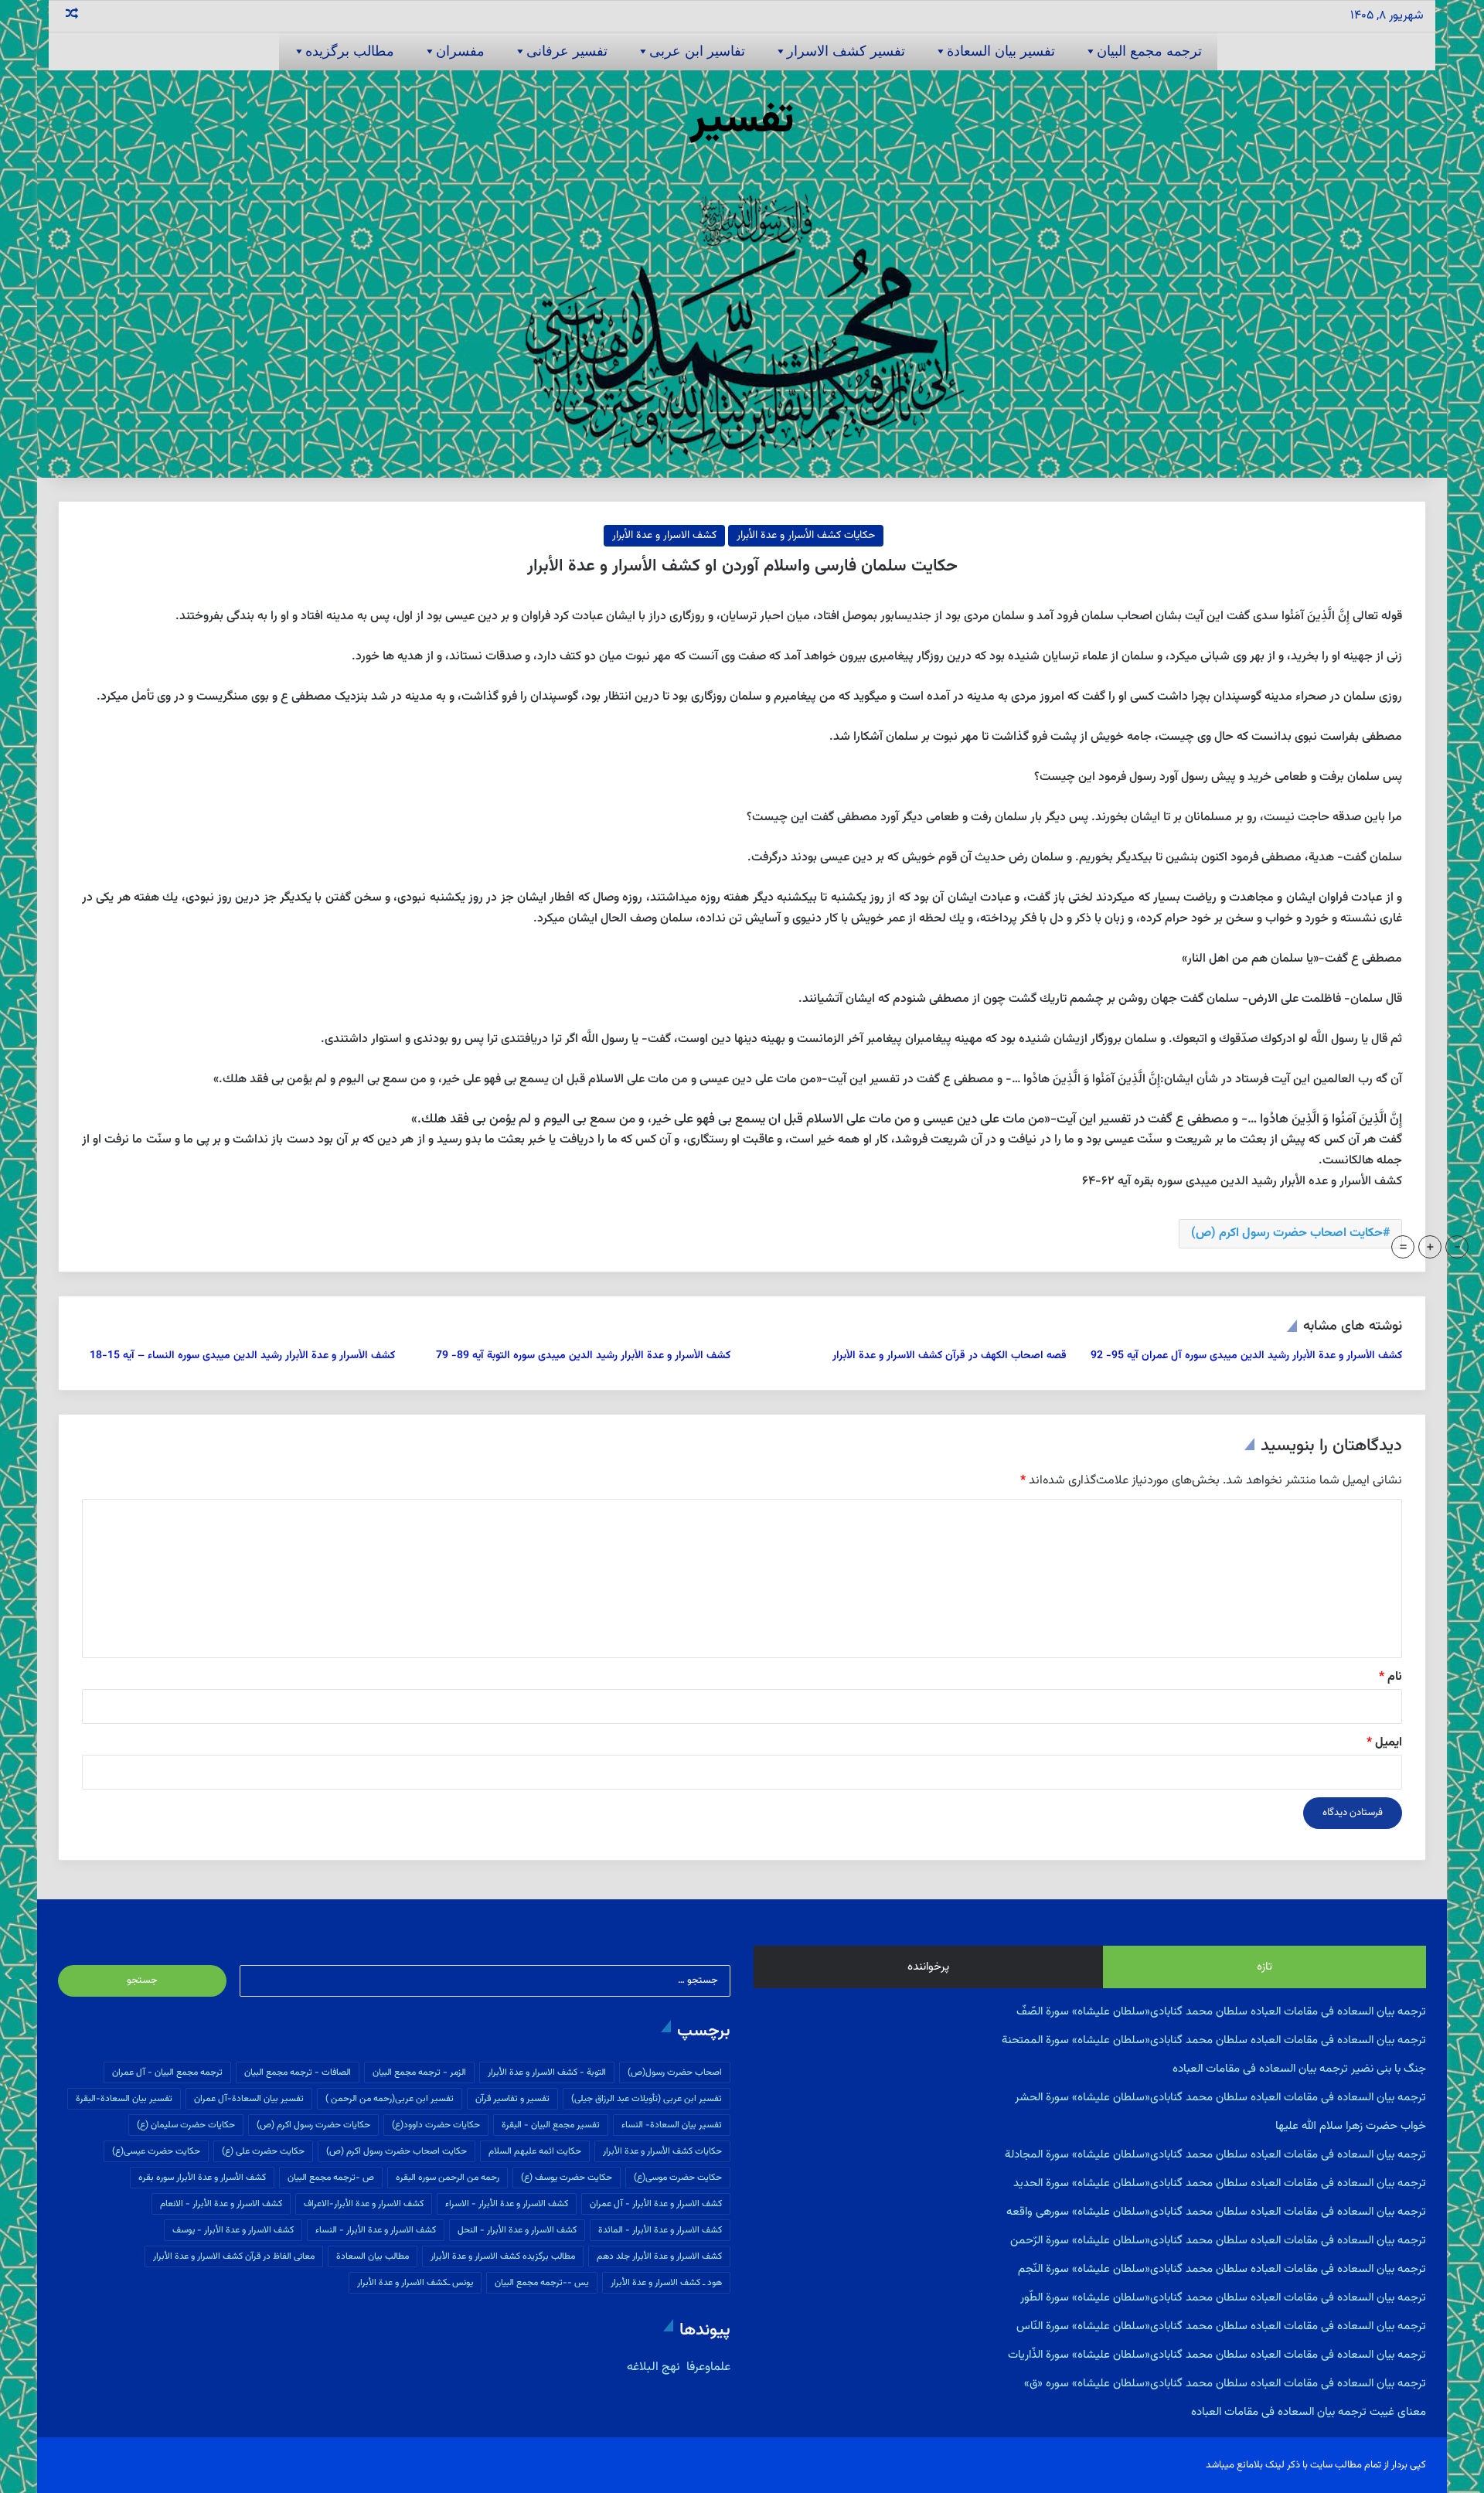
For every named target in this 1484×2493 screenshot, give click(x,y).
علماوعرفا (707, 2367)
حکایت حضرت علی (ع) (263, 2151)
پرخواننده (928, 1967)
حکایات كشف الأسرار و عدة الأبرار (806, 536)
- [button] (1457, 1247)
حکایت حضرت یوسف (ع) (567, 2178)
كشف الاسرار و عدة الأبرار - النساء (376, 2230)
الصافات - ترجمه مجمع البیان (298, 2072)
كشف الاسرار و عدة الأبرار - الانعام (221, 2204)
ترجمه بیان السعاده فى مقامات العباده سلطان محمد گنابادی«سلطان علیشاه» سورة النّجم (1222, 2269)
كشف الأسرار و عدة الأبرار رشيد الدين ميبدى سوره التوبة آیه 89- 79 (583, 1356)
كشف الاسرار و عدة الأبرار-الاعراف (364, 2204)
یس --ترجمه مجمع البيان (542, 2283)
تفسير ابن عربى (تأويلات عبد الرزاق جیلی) (647, 2099)
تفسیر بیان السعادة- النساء (672, 2125)
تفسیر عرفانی (567, 51)
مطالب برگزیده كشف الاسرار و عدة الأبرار (503, 2256)
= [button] (1403, 1247)
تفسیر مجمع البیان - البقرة (551, 2125)
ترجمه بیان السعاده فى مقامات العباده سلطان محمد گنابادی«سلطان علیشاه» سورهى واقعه (1216, 2212)
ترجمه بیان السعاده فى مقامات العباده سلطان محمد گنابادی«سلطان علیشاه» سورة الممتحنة (1214, 2040)
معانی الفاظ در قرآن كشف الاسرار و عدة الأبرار (234, 2256)
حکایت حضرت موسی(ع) (678, 2178)
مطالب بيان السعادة (373, 2256)
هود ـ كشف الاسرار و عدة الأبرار (666, 2283)
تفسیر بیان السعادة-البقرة (124, 2099)
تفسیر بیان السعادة (1001, 51)
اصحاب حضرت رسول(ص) (675, 2072)
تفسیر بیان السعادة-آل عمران (249, 2099)
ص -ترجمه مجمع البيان (331, 2178)
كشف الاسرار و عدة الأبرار (664, 536)
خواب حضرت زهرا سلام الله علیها (1351, 2126)
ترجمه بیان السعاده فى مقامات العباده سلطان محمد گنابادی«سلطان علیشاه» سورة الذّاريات (1217, 2355)
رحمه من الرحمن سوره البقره (448, 2178)
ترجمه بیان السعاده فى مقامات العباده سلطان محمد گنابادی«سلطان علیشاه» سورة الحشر (1220, 2098)
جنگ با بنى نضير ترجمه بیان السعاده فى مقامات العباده (1299, 2069)
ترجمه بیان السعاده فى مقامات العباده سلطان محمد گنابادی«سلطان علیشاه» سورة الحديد (1220, 2183)
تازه (1264, 1967)
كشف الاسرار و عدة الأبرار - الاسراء (507, 2204)
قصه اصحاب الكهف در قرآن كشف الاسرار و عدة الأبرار (950, 1356)
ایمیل (1384, 1743)
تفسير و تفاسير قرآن (512, 2099)
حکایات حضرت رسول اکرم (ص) (313, 2125)
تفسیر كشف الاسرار (846, 51)
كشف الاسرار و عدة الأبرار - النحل (517, 2230)
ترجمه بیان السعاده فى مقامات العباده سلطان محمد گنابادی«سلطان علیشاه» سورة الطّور (1223, 2298)
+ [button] (1430, 1247)
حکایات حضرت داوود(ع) (436, 2125)
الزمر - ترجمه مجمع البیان (419, 2072)
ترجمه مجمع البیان (1149, 51)
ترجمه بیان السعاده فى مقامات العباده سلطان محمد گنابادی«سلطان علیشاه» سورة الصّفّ (1221, 2012)
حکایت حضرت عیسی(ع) (156, 2151)
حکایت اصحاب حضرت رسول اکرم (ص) (1287, 1233)
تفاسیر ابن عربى (697, 51)
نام (1390, 1677)
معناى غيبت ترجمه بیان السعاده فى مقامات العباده (1309, 2412)
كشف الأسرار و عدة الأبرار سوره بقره (202, 2178)
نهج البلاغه (654, 2367)
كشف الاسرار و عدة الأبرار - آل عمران (656, 2204)
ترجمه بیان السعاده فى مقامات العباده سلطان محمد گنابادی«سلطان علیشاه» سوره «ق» (1225, 2384)
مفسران (460, 51)
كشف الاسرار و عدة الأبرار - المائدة (660, 2230)
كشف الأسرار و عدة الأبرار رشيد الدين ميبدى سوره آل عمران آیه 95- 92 (1246, 1356)
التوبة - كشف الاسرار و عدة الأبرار (547, 2072)
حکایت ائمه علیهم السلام (535, 2151)
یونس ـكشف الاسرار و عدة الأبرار (415, 2283)
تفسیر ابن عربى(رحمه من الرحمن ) (390, 2099)
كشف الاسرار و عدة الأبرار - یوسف (233, 2230)
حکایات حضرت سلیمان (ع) (186, 2125)
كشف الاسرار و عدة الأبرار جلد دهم (659, 2256)
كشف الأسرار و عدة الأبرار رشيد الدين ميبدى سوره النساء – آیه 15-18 (242, 1356)
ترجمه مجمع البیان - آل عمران (167, 2072)
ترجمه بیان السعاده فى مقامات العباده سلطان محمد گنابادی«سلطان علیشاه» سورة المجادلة (1215, 2155)
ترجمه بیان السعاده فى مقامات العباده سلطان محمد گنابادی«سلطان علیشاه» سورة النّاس (1221, 2326)
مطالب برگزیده (350, 51)
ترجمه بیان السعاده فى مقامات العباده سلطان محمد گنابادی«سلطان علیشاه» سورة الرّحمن (1218, 2241)
